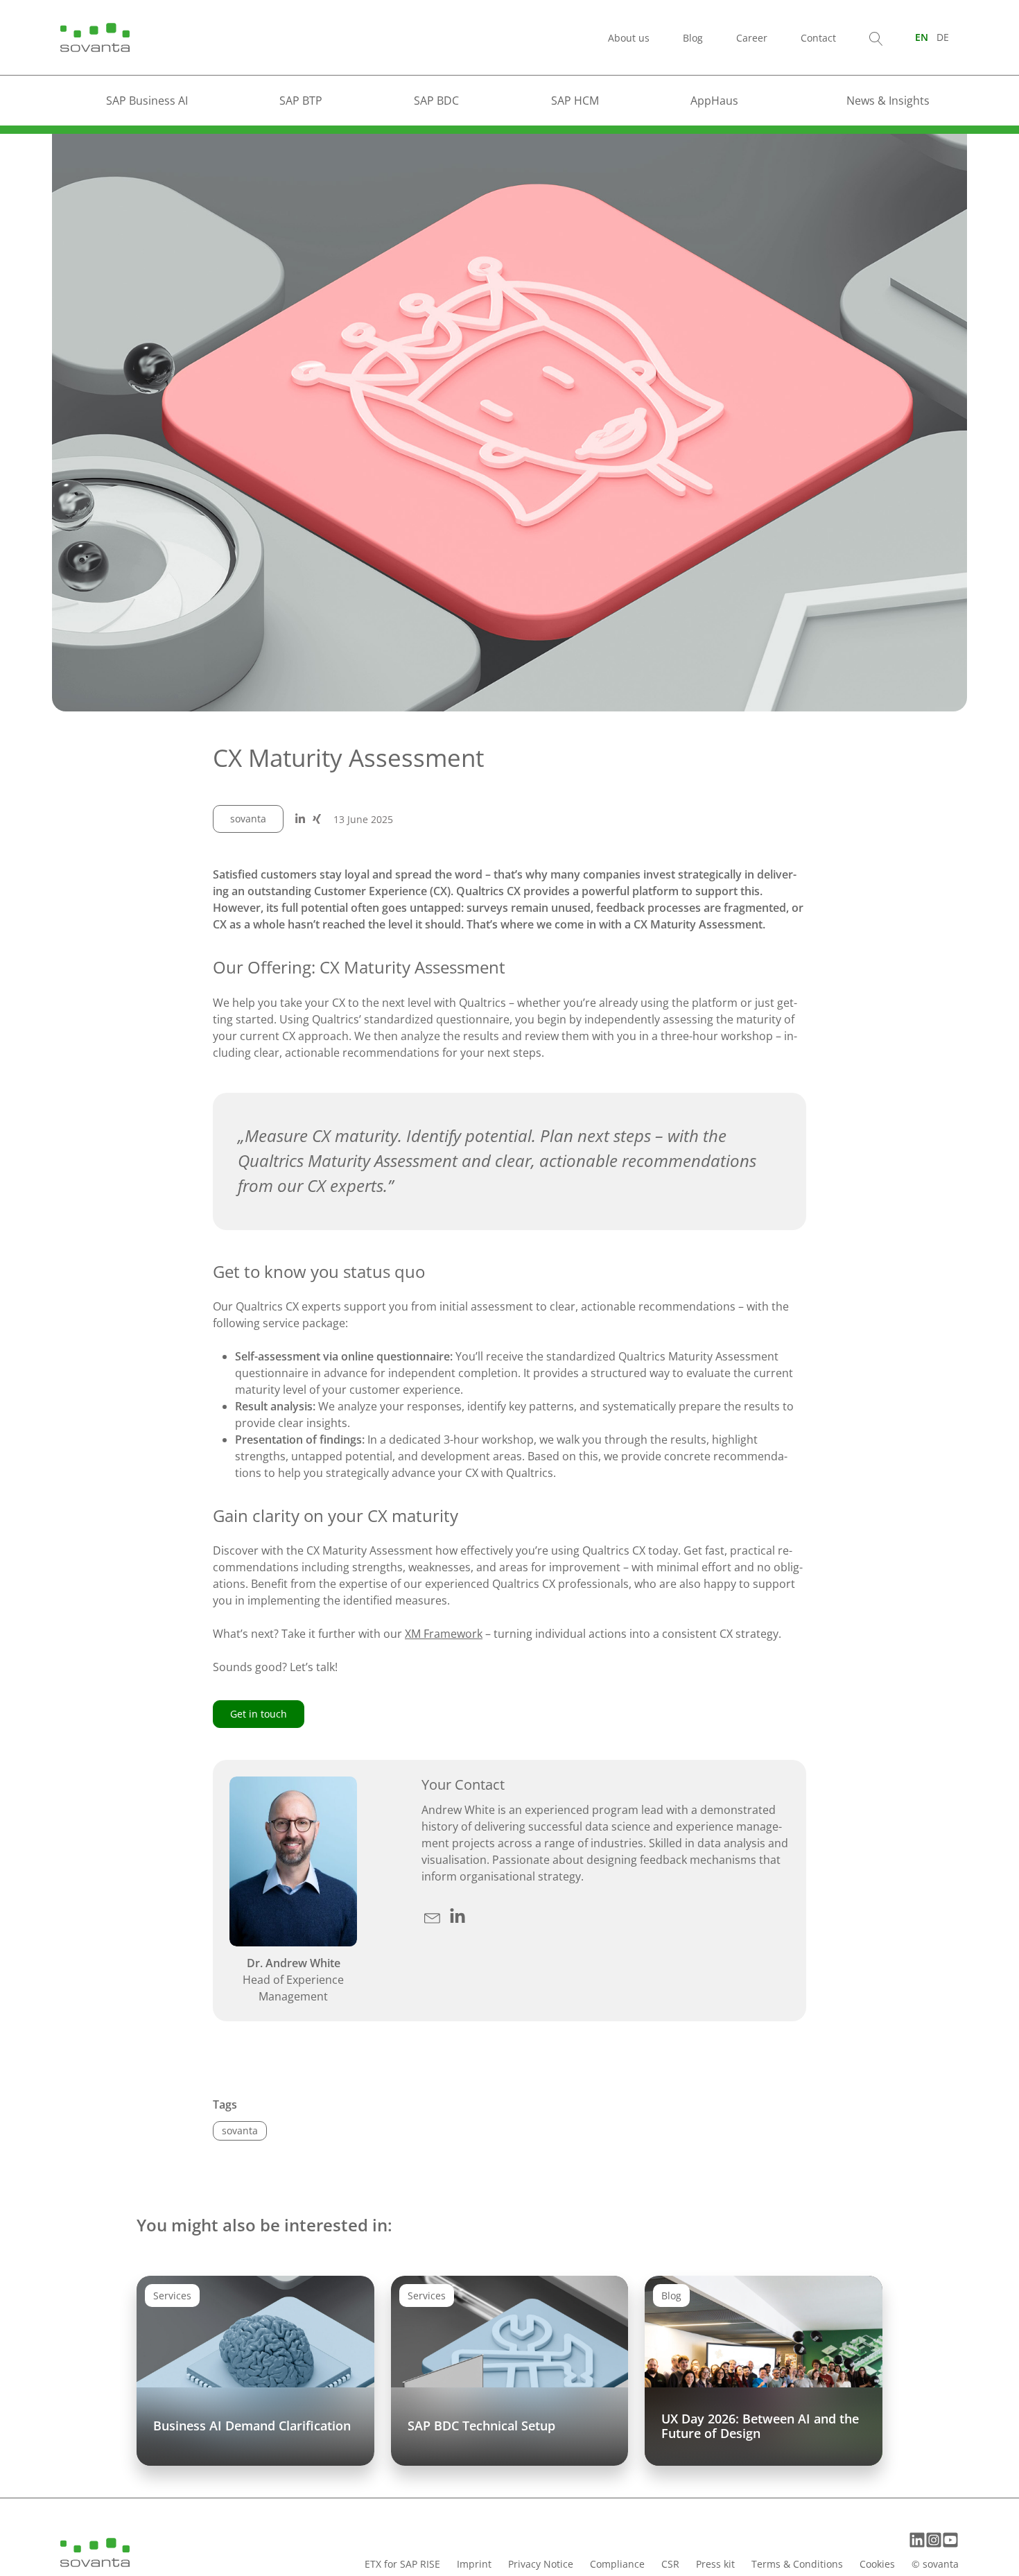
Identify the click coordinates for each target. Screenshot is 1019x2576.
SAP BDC (436, 101)
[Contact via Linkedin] (458, 1915)
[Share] (300, 819)
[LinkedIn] (917, 2540)
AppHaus (714, 101)
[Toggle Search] (876, 37)
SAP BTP (301, 101)
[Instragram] (934, 2540)
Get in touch (259, 1714)
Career (752, 38)
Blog (693, 38)
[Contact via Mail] (434, 1915)
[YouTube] (950, 2540)
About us (629, 38)
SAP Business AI (147, 101)
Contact (818, 38)
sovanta (248, 819)
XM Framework (444, 1634)
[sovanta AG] (95, 36)
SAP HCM (575, 101)
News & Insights (888, 101)
